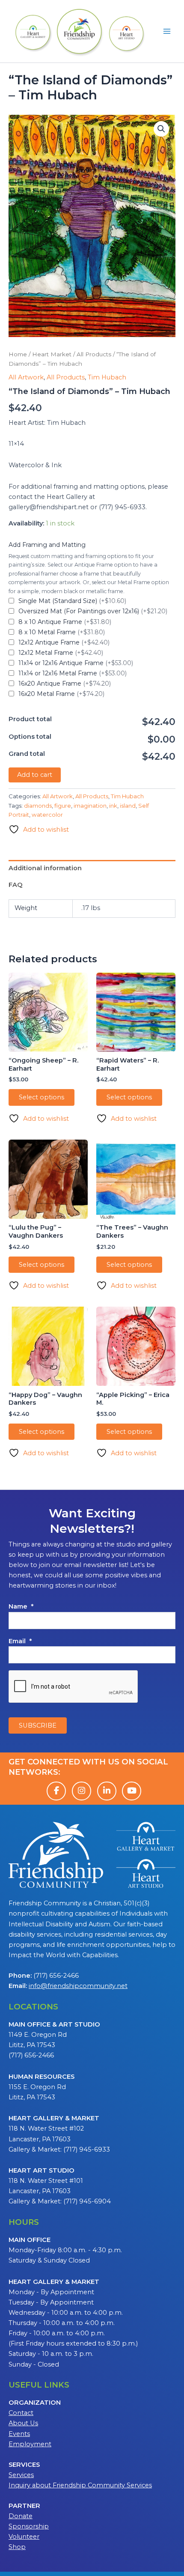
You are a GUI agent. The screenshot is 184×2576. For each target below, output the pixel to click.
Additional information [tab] (45, 868)
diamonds (38, 806)
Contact (21, 2413)
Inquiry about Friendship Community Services (80, 2485)
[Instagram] (82, 1791)
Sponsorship (29, 2526)
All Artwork (26, 377)
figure (63, 806)
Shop (17, 2547)
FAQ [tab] (16, 885)
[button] (161, 129)
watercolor (47, 815)
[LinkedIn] (107, 1791)
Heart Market (52, 354)
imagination (90, 806)
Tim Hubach (107, 377)
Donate (21, 2516)
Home (18, 354)
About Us (23, 2423)
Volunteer (24, 2537)
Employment (30, 2444)
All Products (94, 354)
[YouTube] (132, 1791)
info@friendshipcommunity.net (78, 1986)
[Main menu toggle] (167, 31)
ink (113, 806)
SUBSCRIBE (38, 1725)
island (128, 806)
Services (21, 2475)
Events (19, 2434)
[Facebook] (56, 1791)
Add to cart (35, 775)
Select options (42, 1097)
